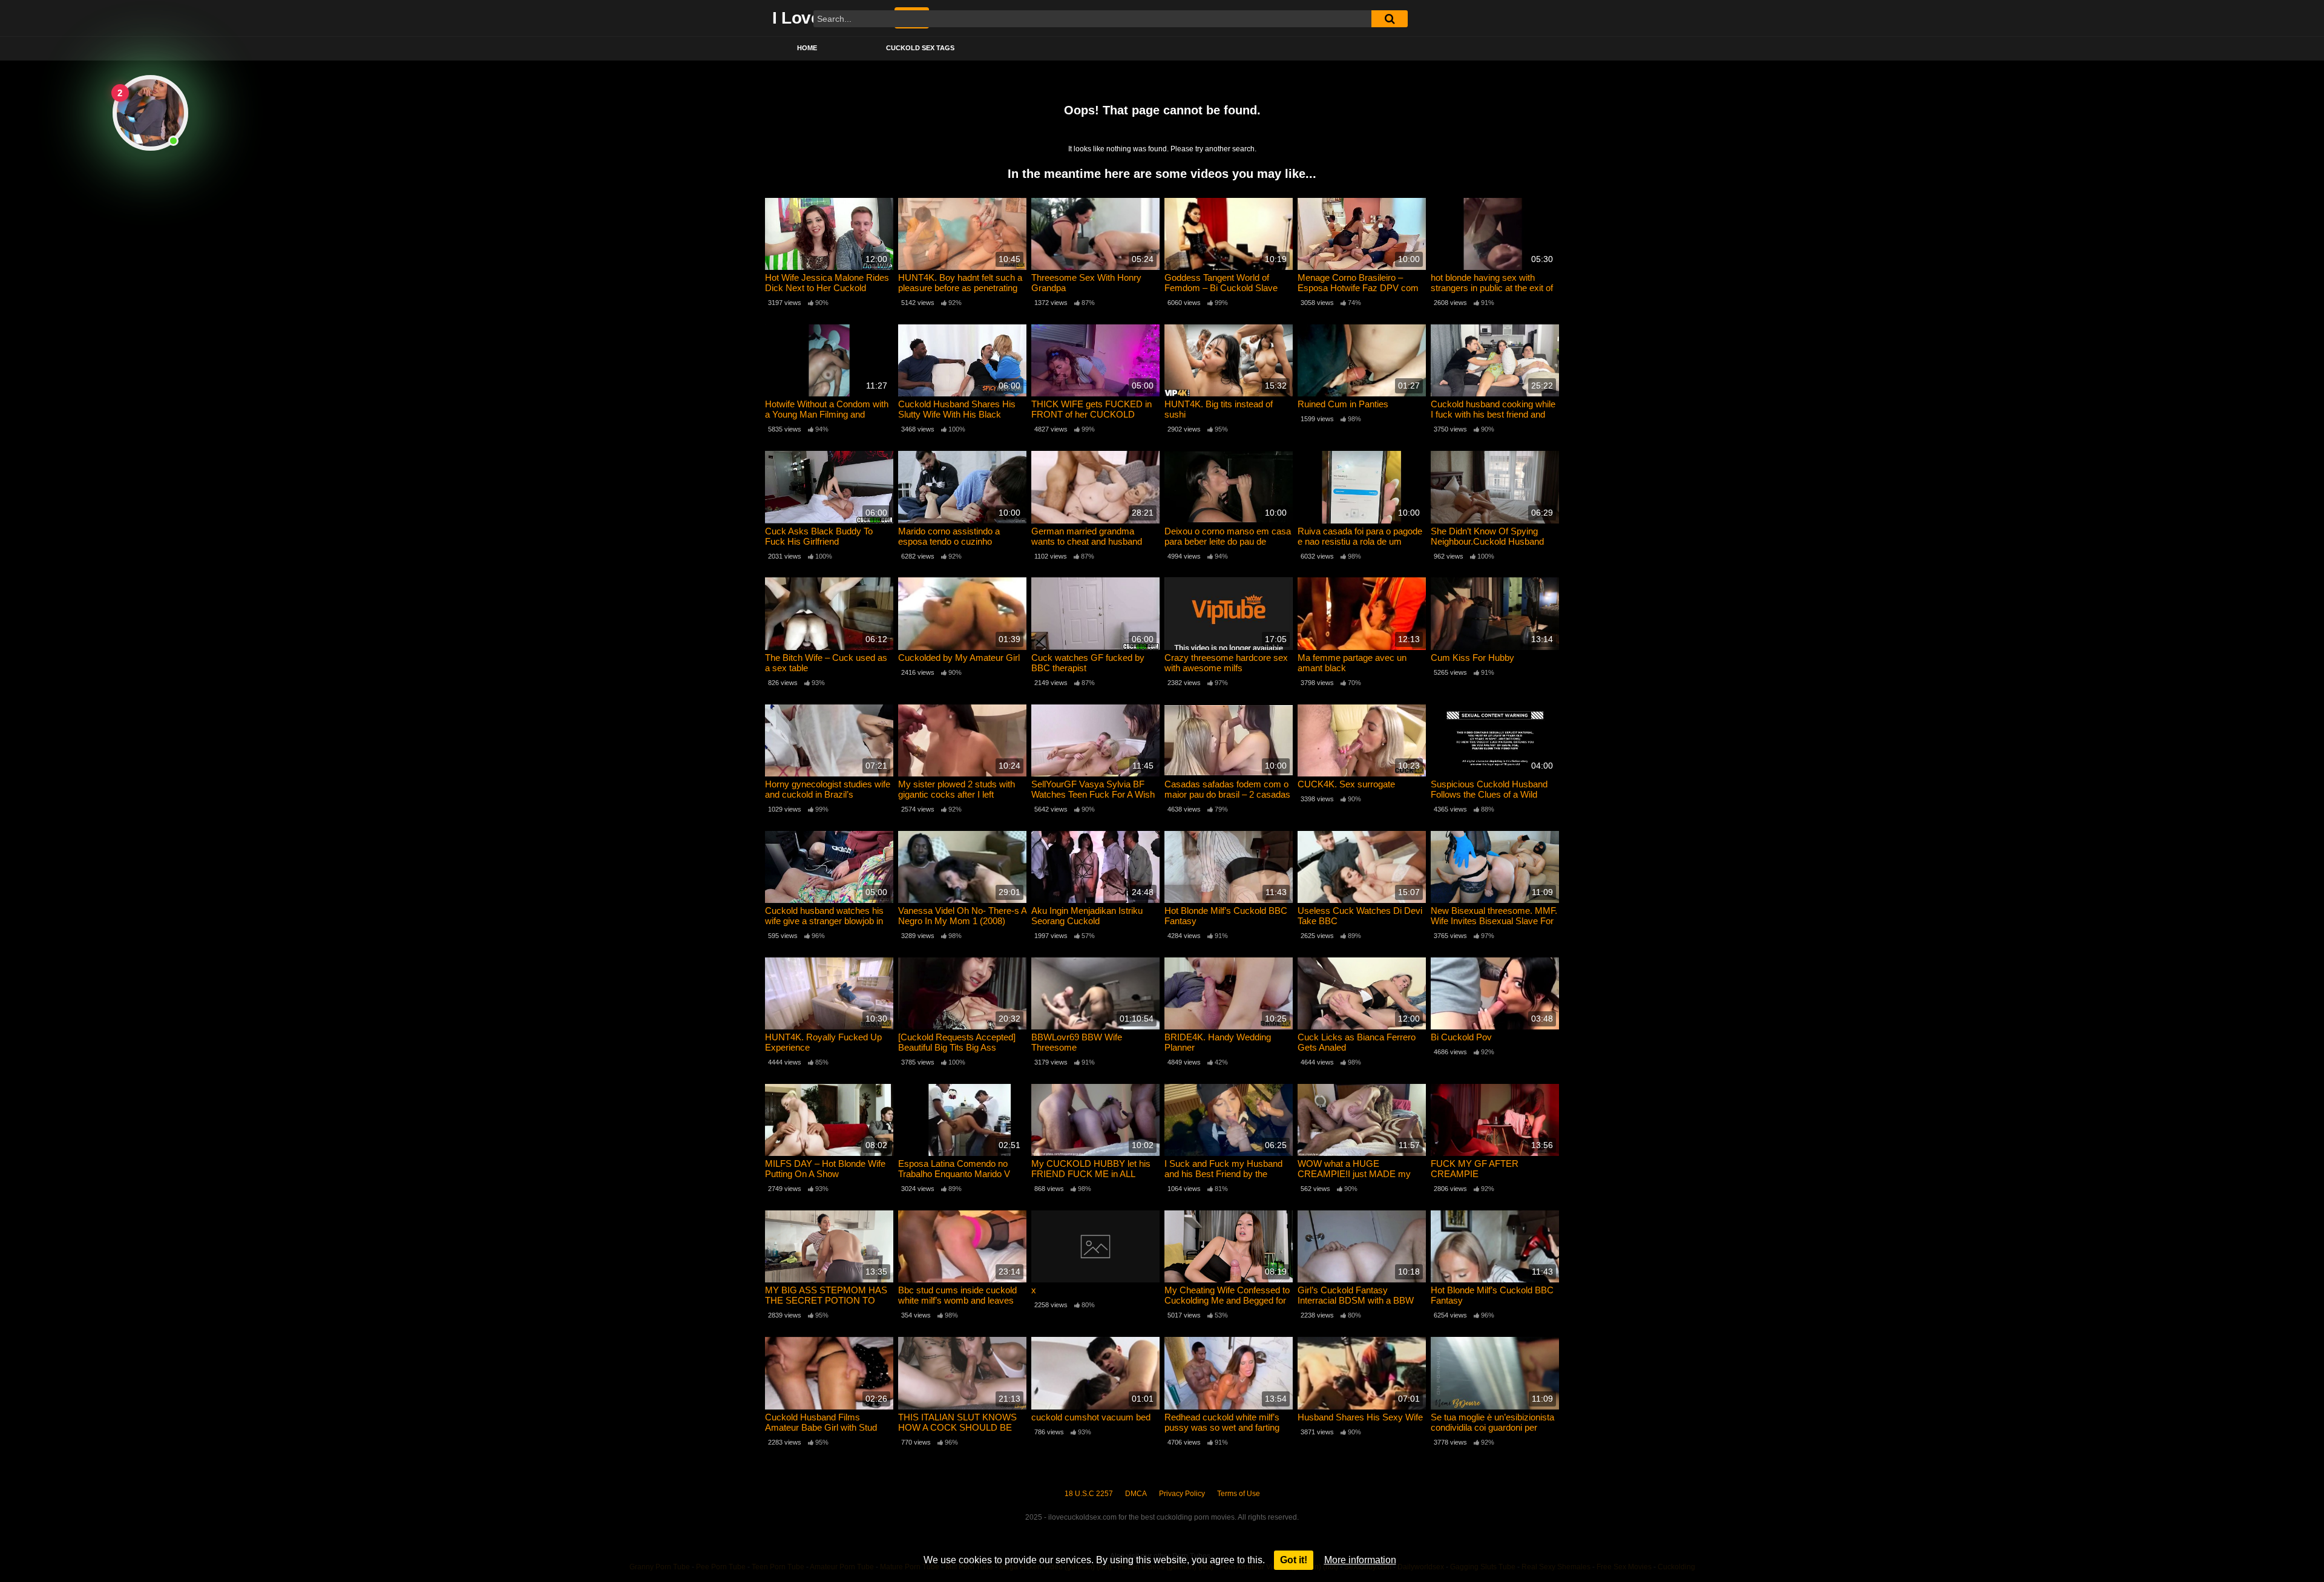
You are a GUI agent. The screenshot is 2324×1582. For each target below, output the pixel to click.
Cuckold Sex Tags (920, 48)
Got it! (1294, 1560)
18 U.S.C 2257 (1089, 1494)
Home (807, 48)
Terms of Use (1239, 1494)
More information (1360, 1560)
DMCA (1136, 1494)
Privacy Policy (1182, 1494)
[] (1390, 19)
